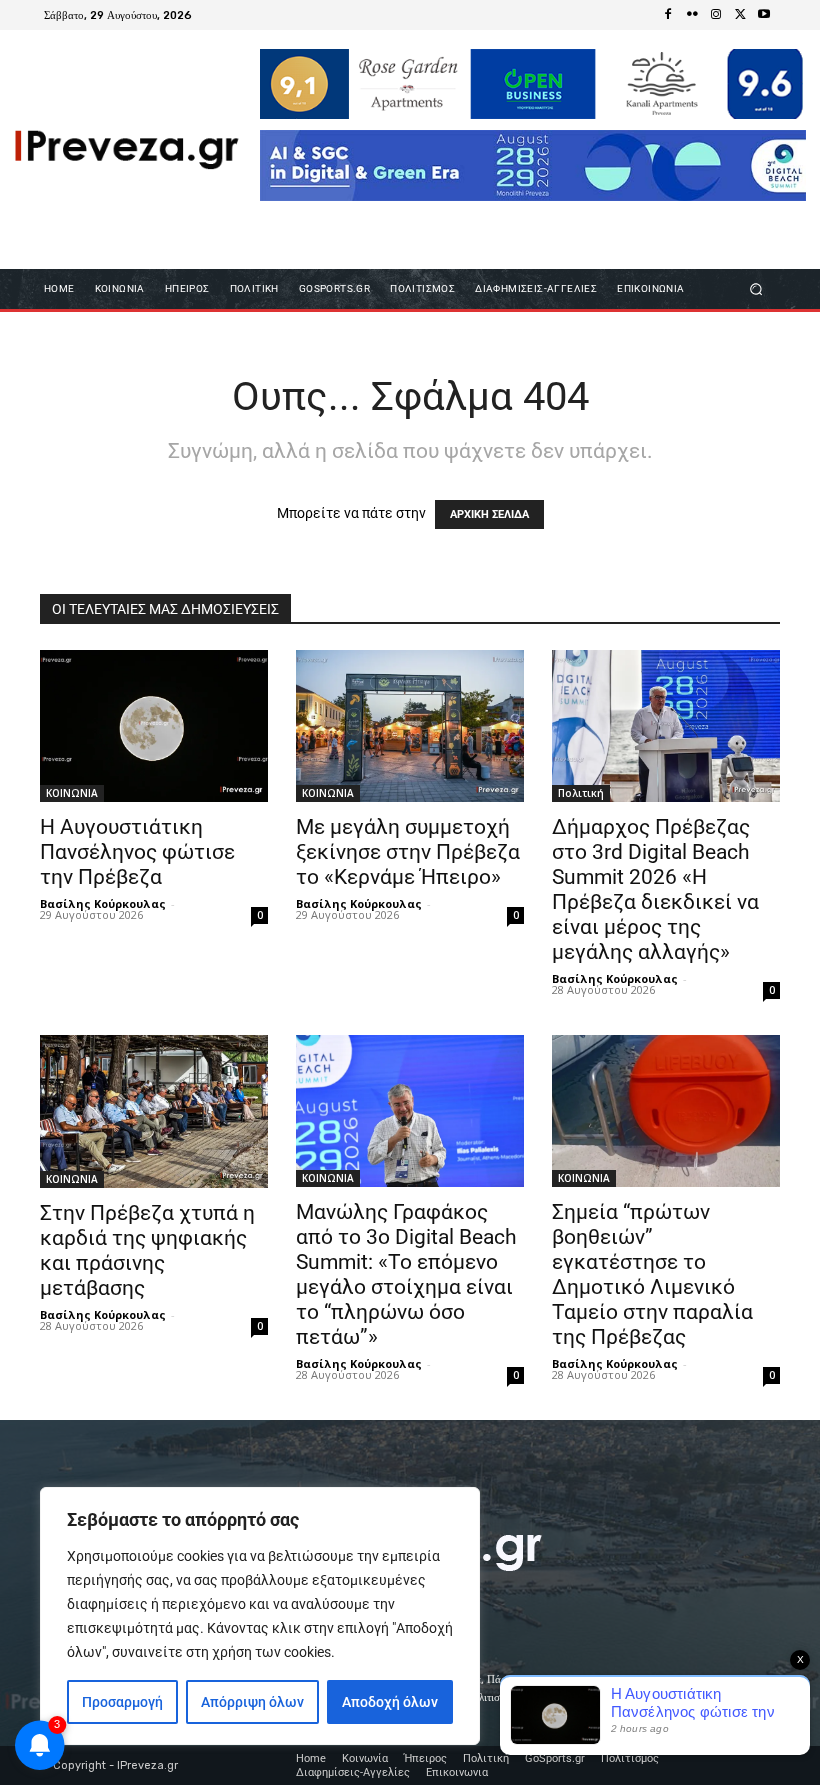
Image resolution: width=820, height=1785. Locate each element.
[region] (260, 1616)
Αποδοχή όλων (390, 1702)
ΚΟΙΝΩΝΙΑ (72, 793)
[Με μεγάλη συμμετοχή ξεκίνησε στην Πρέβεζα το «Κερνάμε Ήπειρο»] (410, 726)
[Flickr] (692, 15)
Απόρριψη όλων (252, 1702)
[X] (740, 15)
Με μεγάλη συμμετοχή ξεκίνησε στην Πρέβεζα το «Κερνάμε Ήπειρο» (408, 852)
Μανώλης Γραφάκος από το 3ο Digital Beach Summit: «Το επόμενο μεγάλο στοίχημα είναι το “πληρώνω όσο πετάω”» (406, 1274)
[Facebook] (668, 15)
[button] (756, 288)
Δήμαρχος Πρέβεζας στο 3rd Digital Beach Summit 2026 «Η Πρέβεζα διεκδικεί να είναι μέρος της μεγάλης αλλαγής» (655, 889)
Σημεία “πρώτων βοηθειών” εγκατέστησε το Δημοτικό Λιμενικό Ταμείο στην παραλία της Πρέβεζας (652, 1274)
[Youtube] (764, 15)
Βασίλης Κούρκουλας (103, 903)
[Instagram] (716, 15)
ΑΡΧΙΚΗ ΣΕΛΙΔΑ (489, 514)
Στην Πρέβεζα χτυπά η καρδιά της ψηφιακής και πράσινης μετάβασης (147, 1250)
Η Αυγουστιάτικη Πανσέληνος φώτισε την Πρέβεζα (137, 852)
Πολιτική (581, 793)
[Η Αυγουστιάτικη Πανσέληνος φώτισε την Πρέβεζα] (154, 726)
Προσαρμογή (122, 1702)
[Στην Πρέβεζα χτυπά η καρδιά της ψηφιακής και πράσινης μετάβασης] (154, 1111)
